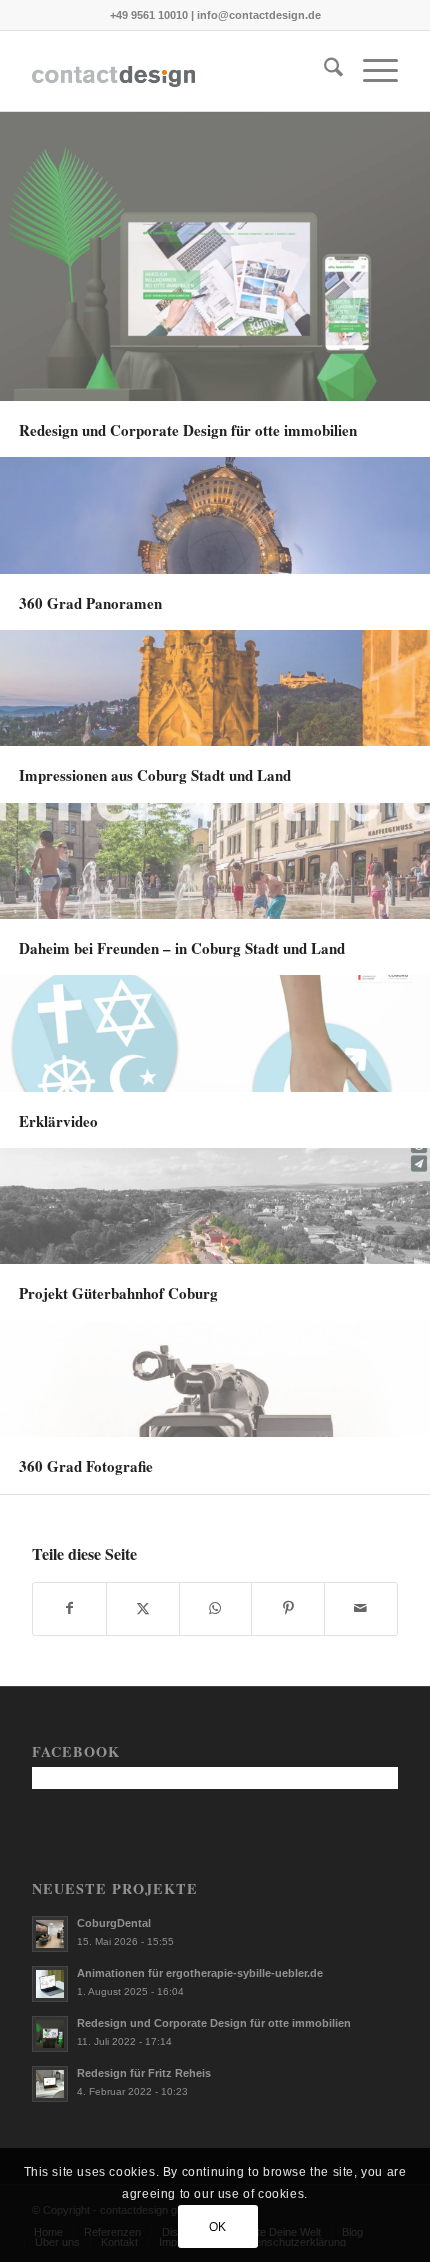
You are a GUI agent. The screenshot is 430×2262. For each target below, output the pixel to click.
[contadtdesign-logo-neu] (178, 71)
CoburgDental (114, 1923)
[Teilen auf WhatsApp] (216, 1608)
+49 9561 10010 (149, 15)
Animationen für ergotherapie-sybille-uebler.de (200, 1973)
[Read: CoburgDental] (50, 1934)
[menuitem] (323, 71)
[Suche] (323, 71)
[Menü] (370, 71)
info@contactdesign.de (259, 15)
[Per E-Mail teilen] (361, 1608)
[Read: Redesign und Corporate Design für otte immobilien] (50, 2034)
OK (218, 2227)
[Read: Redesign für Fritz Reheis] (50, 2084)
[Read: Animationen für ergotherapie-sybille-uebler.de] (50, 1984)
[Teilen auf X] (143, 1608)
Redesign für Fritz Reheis (144, 2073)
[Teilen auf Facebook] (69, 1608)
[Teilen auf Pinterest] (288, 1608)
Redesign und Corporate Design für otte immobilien (214, 2023)
